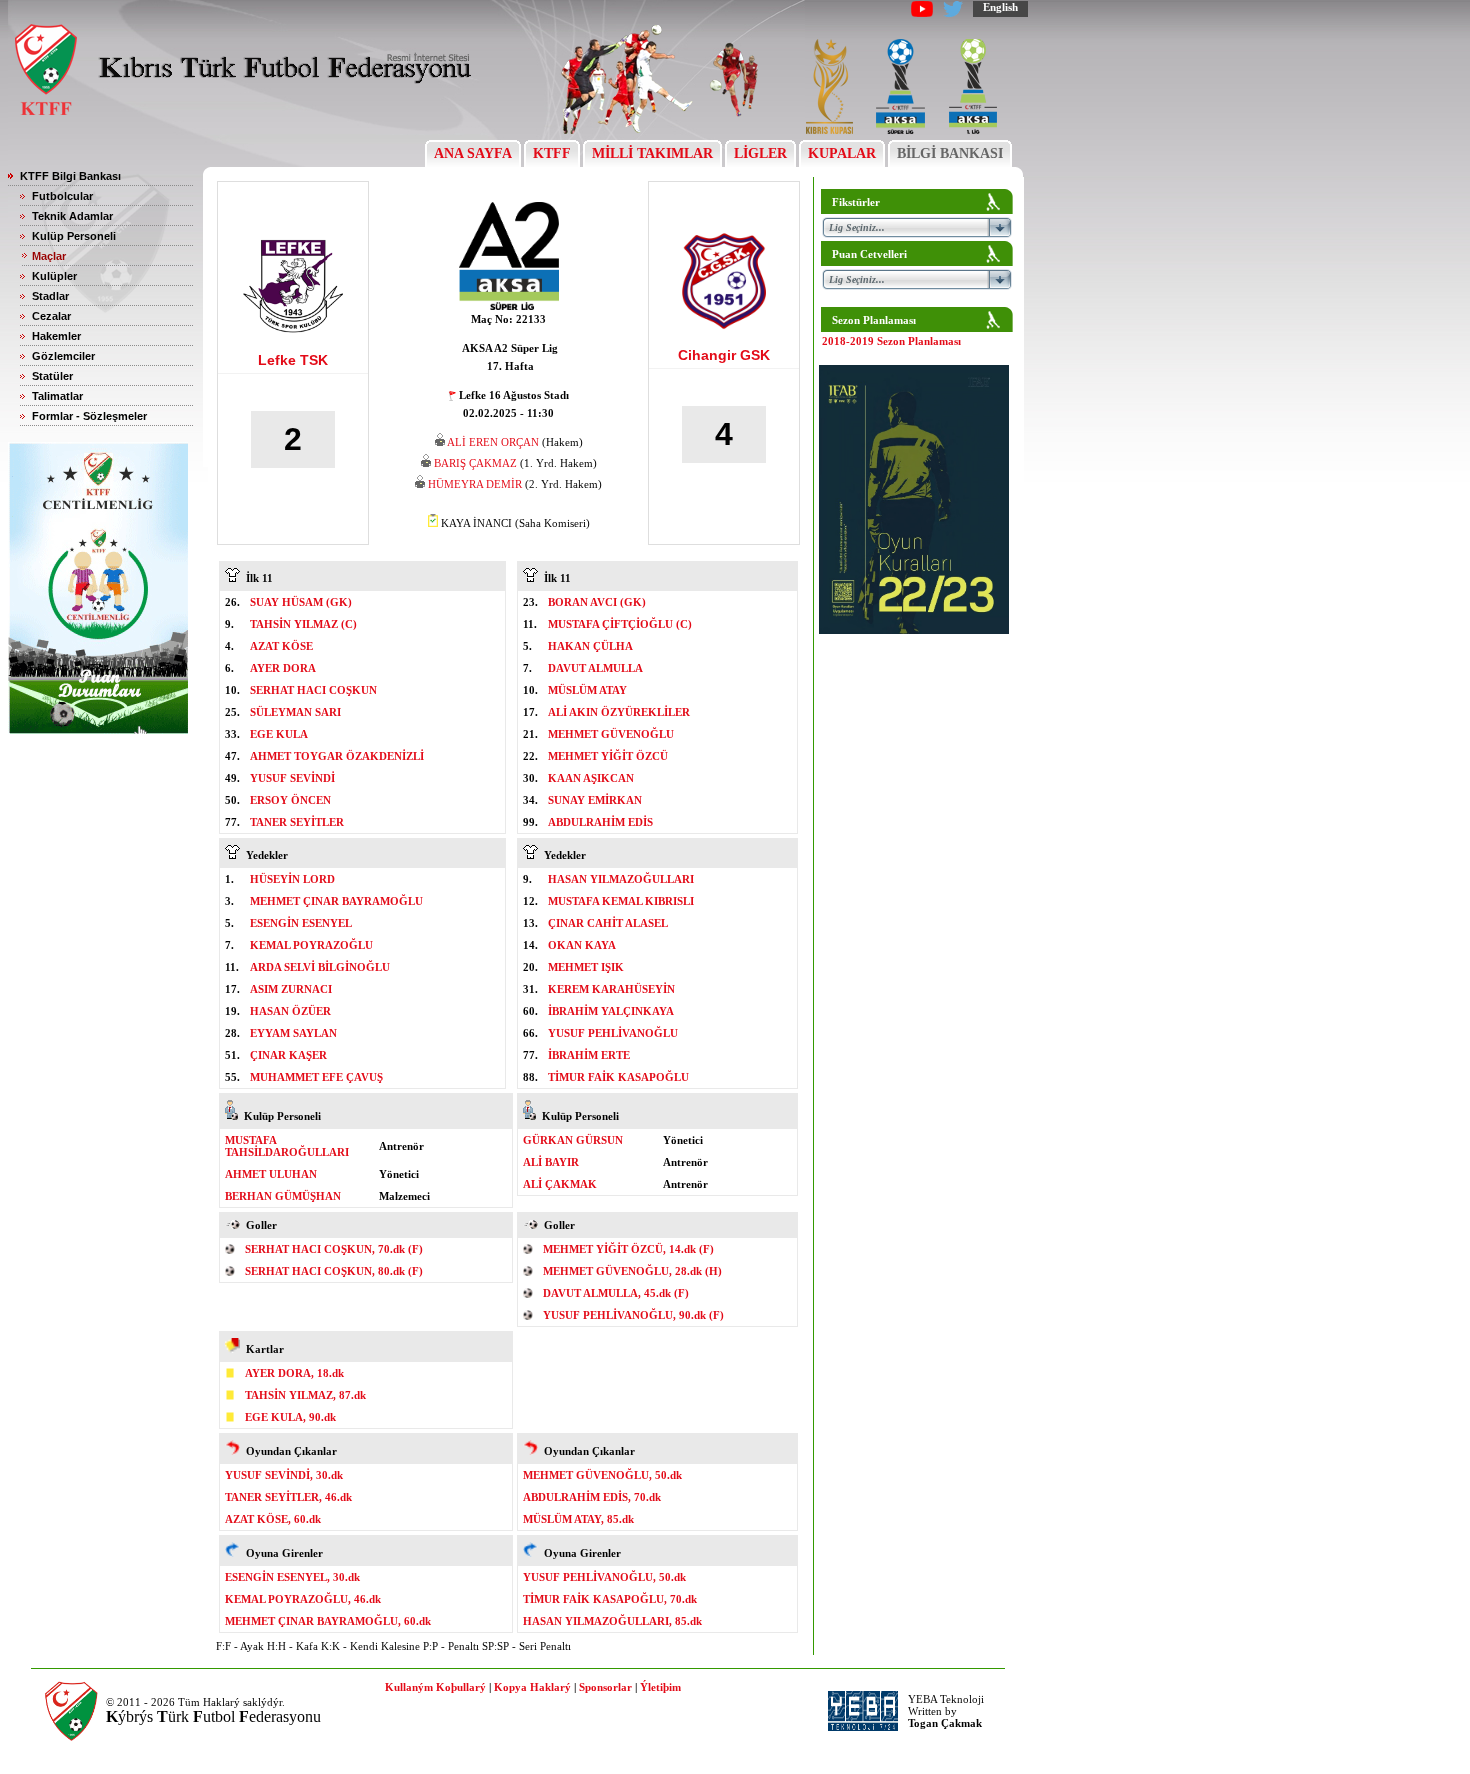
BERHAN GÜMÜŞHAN (283, 1196)
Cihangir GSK (724, 355)
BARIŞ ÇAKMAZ (475, 463)
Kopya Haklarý (532, 1687)
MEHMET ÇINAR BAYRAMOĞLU (336, 901)
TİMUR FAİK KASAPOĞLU (618, 1077)
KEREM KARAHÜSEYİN (611, 989)
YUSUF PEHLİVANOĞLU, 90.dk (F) (633, 1315)
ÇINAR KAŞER (288, 1055)
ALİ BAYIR (551, 1162)
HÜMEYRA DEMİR (475, 484)
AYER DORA (283, 668)
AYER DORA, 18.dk (294, 1373)
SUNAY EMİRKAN (595, 800)
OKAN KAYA (582, 945)
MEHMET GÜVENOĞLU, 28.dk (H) (632, 1271)
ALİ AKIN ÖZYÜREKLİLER (619, 712)
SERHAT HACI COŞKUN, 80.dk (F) (334, 1271)
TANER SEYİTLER (297, 822)
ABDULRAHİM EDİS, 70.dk (592, 1497)
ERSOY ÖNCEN (290, 800)
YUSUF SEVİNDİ (292, 778)
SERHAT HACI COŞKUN (313, 690)
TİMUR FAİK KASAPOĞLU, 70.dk (610, 1599)
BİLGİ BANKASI (950, 153)
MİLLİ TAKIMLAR (652, 153)
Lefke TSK (293, 360)
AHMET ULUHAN (271, 1174)
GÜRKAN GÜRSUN (573, 1140)
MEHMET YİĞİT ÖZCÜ (608, 756)
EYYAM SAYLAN (293, 1033)
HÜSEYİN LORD (292, 879)
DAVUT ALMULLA (595, 668)
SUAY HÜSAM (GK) (301, 602)
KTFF (552, 153)
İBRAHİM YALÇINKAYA (611, 1011)
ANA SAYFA (473, 153)
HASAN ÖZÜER (290, 1011)
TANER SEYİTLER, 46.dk (288, 1497)
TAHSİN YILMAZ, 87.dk (305, 1395)
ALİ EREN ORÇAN (493, 442)
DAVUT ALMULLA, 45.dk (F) (616, 1293)
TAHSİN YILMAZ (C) (303, 624)
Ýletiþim (660, 1687)
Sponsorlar (605, 1687)
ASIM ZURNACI (291, 989)
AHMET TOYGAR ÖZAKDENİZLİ (337, 756)
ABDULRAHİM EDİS (600, 822)
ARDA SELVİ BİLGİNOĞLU (320, 967)
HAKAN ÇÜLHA (590, 646)
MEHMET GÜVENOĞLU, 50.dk (602, 1475)
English (1000, 7)
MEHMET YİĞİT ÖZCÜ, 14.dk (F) (628, 1249)
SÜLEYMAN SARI (295, 712)
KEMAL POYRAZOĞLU (311, 945)
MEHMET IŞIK (586, 967)
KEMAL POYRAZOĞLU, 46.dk (303, 1599)
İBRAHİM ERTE (589, 1055)
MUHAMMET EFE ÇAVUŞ (316, 1077)
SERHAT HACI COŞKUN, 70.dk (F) (334, 1249)
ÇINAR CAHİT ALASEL (608, 923)
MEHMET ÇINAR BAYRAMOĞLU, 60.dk (328, 1621)
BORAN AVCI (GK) (597, 602)
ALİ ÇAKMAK (560, 1184)
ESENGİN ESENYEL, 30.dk (292, 1577)
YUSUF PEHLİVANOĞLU (613, 1033)
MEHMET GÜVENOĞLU (611, 734)
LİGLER (760, 153)
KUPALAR (842, 153)
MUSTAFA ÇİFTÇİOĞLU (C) (620, 624)
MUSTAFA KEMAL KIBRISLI (621, 901)
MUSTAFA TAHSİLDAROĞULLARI (287, 1146)
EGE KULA (279, 734)
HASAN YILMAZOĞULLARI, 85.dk (612, 1621)
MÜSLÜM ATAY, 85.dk (578, 1519)
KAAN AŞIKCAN (591, 778)
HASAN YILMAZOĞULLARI (621, 879)
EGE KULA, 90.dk (290, 1417)
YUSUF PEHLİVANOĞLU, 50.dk (604, 1577)
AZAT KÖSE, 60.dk (273, 1519)
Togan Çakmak (945, 1723)
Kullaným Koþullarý (435, 1687)
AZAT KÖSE (281, 646)
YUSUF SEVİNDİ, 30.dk (284, 1475)
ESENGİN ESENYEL (301, 923)
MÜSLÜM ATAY (587, 690)
